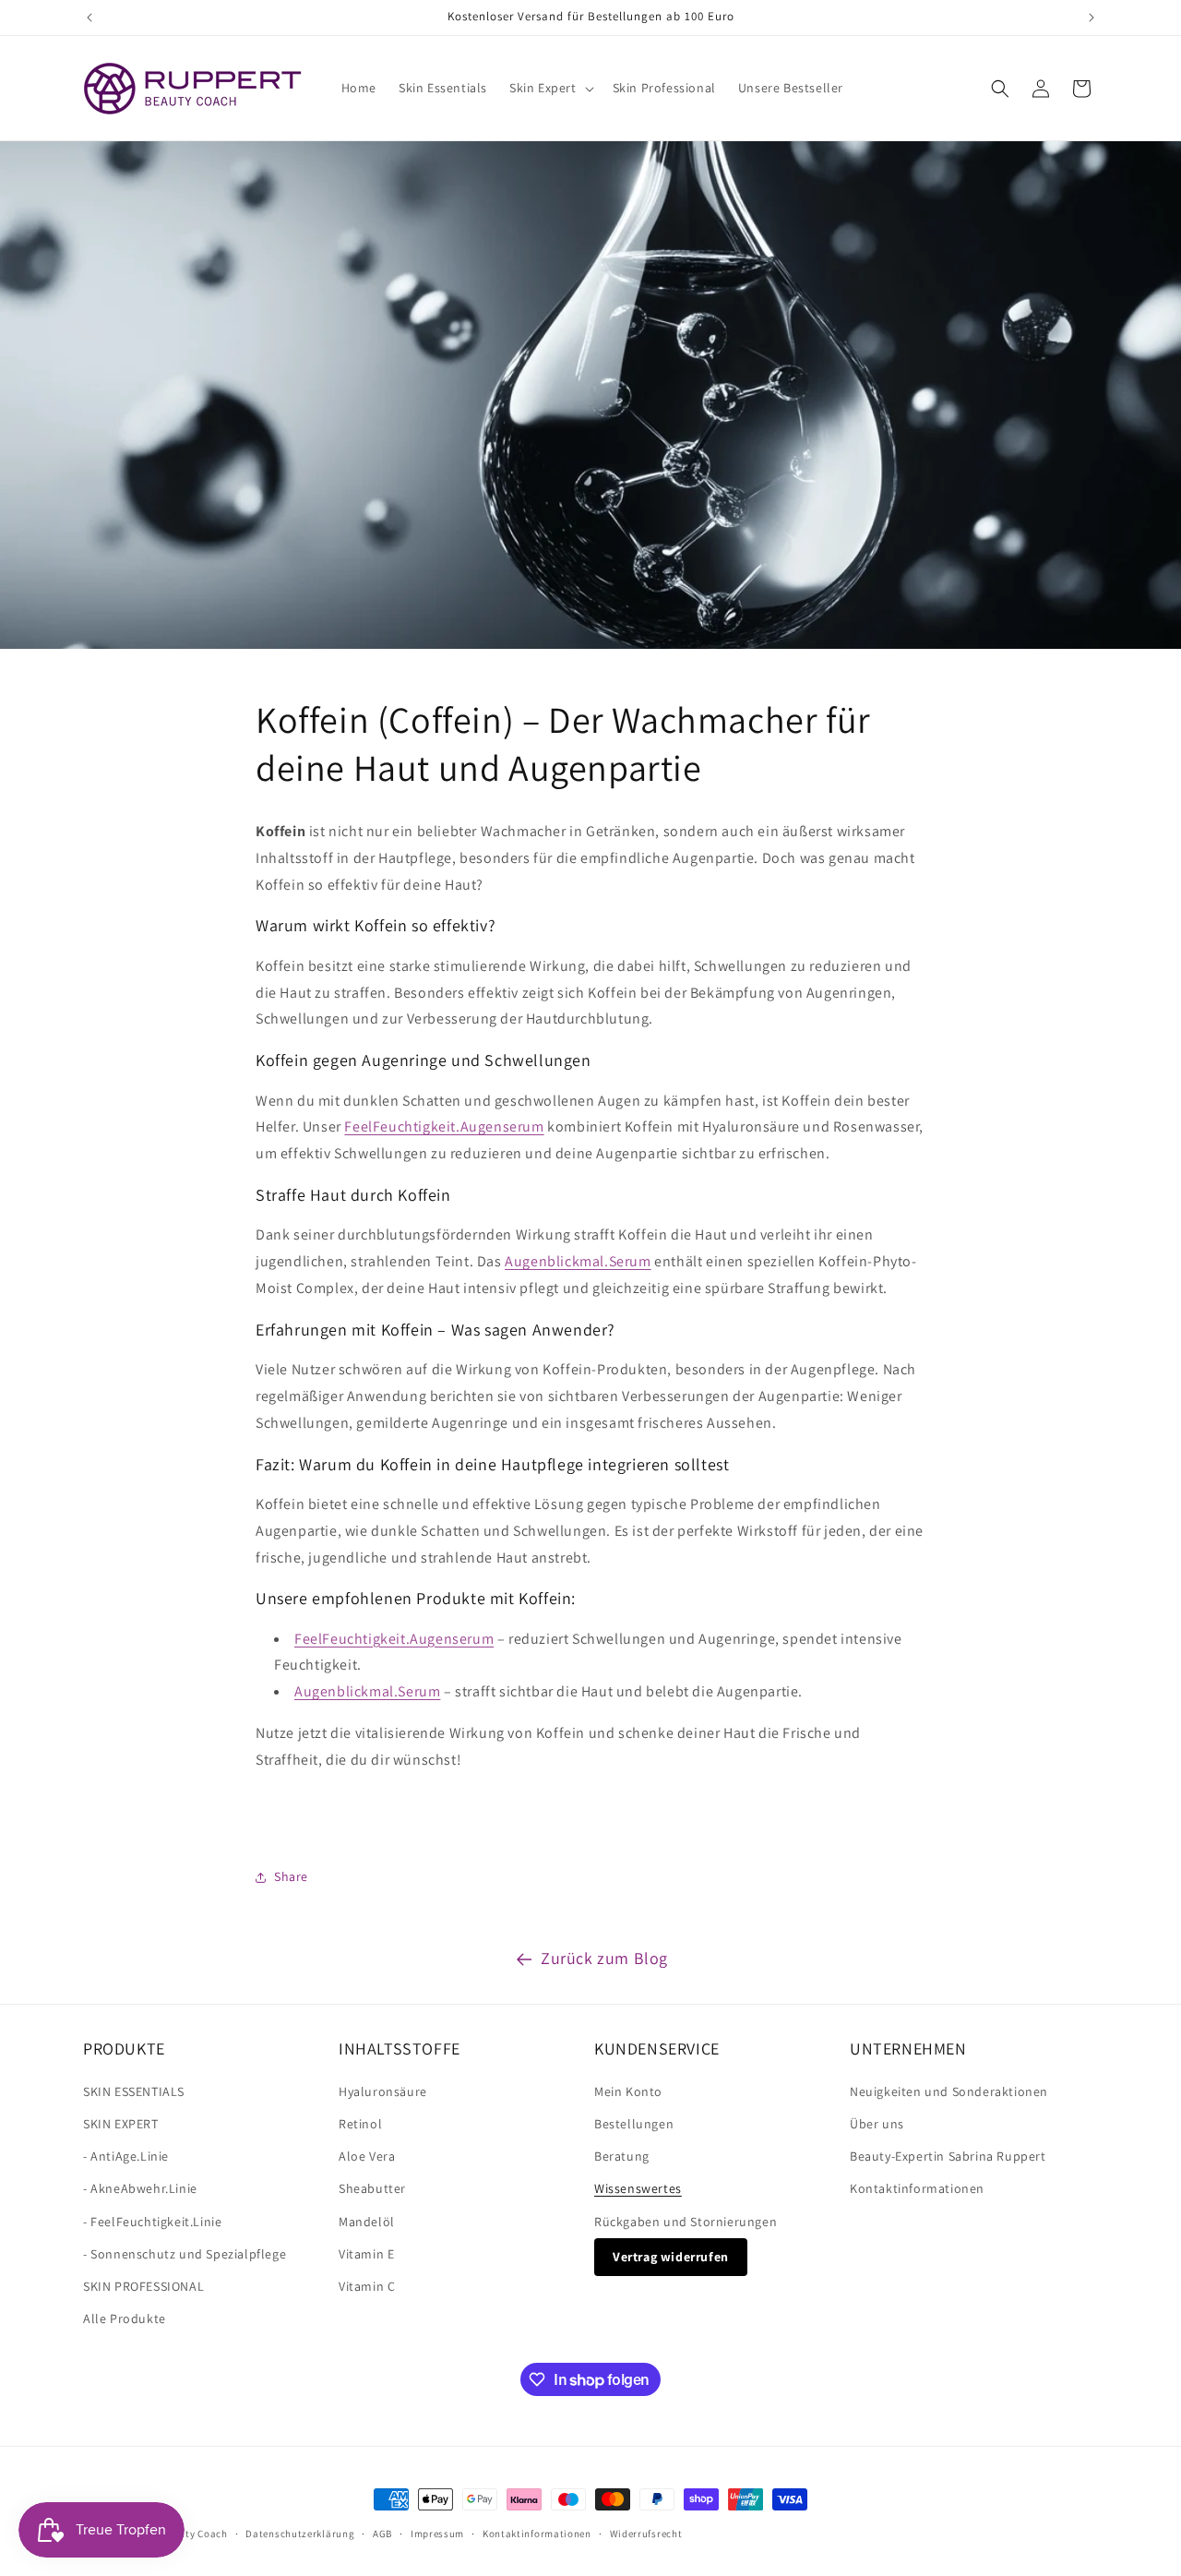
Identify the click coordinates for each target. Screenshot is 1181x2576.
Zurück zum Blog (604, 1958)
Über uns (877, 2123)
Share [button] (291, 1877)
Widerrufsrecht (646, 2534)
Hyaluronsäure (383, 2091)
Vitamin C (367, 2285)
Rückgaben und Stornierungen (686, 2221)
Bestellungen (634, 2123)
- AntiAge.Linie (126, 2156)
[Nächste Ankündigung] (1092, 18)
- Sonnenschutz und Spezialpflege (185, 2253)
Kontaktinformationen (917, 2188)
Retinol (360, 2123)
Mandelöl (367, 2221)
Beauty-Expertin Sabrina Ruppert (948, 2156)
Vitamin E (366, 2253)
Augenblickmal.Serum (578, 1261)
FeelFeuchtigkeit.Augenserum (444, 1126)
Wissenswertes (638, 2188)
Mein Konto (628, 2091)
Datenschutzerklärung (300, 2534)
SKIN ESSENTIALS (134, 2091)
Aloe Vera (367, 2156)
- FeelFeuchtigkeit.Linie (152, 2221)
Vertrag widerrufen (671, 2256)
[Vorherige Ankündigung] (89, 18)
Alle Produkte (125, 2318)
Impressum (437, 2534)
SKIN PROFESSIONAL (143, 2285)
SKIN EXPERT (121, 2123)
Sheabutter (372, 2188)
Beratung (622, 2156)
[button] (550, 88)
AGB (382, 2534)
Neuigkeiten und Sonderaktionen (949, 2091)
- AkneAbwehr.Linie (140, 2188)
